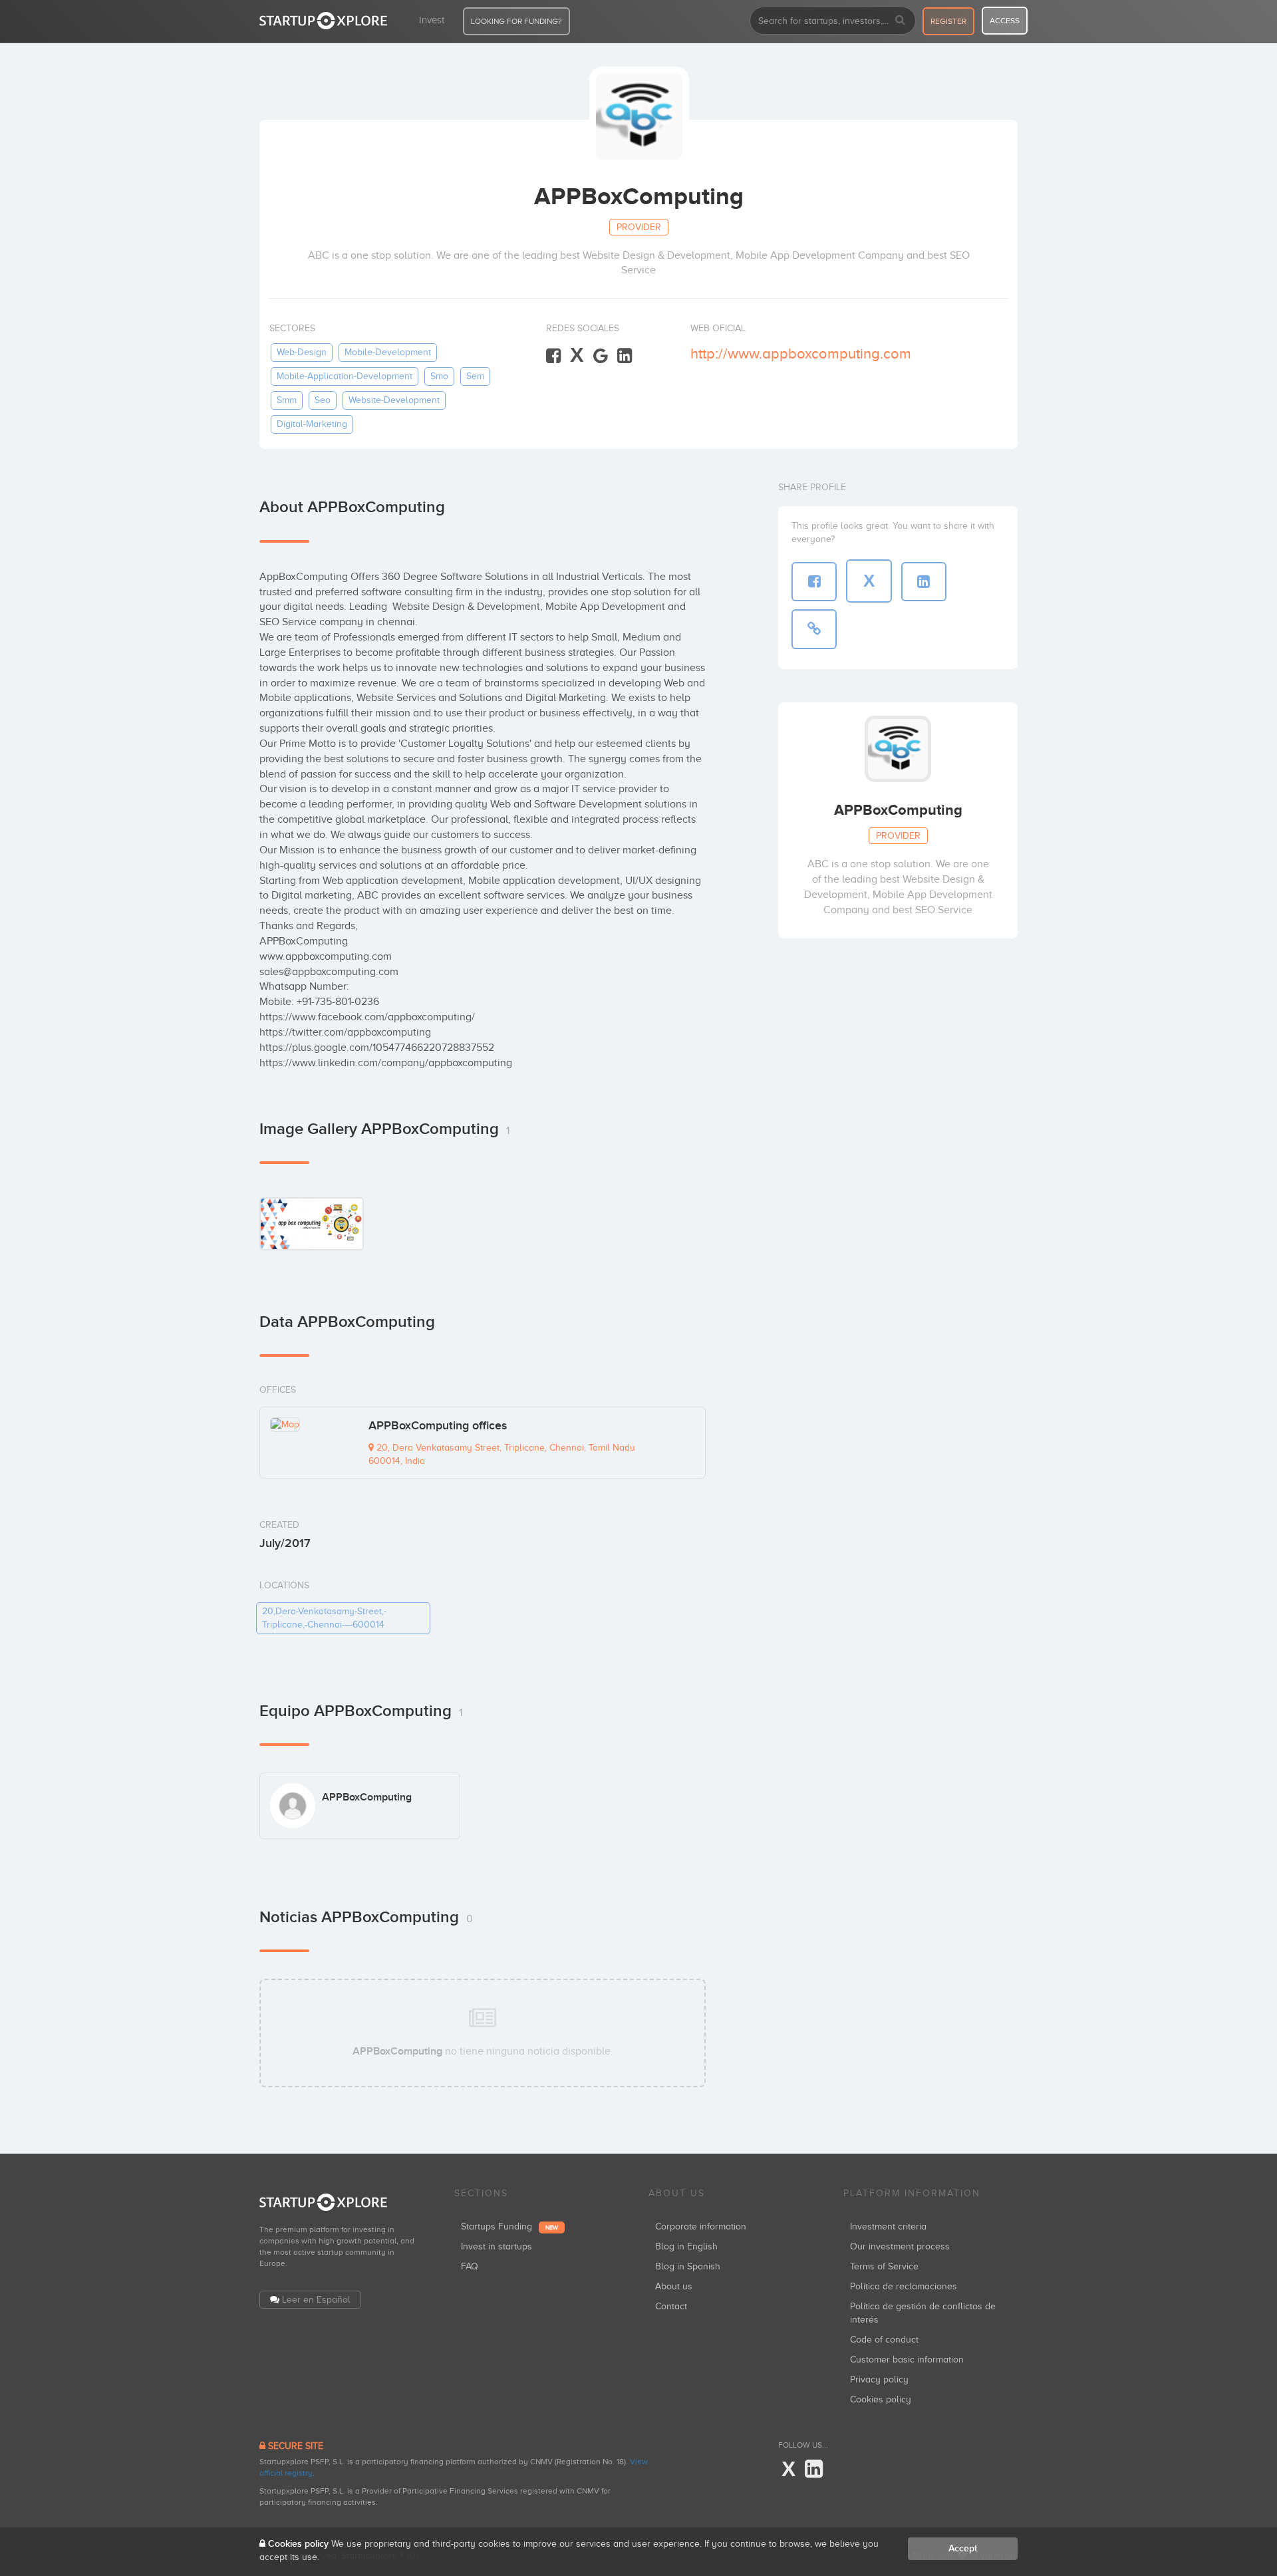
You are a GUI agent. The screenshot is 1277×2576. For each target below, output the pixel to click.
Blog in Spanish (688, 2266)
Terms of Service (884, 2266)
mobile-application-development (345, 376)
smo (439, 376)
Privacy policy (879, 2379)
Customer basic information (907, 2360)
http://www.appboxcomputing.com (801, 354)
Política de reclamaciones (904, 2286)
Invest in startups (497, 2246)
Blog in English (686, 2246)
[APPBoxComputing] (312, 1223)
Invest (432, 20)
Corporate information (701, 2226)
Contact (671, 2306)
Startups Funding (509, 2226)
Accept (963, 2548)
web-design (302, 352)
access (1005, 21)
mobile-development (388, 352)
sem (475, 376)
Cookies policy (881, 2399)
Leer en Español (316, 2300)
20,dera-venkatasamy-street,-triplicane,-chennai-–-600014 (324, 1618)
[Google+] (601, 356)
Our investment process (900, 2246)
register (948, 21)
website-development (394, 400)
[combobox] (833, 21)
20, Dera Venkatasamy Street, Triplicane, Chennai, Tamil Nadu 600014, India (502, 1454)
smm (287, 400)
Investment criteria (888, 2226)
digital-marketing (312, 424)
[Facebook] (553, 356)
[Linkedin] (625, 356)
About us (674, 2286)
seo (323, 400)
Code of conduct (884, 2340)
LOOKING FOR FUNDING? (516, 21)
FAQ (470, 2266)
